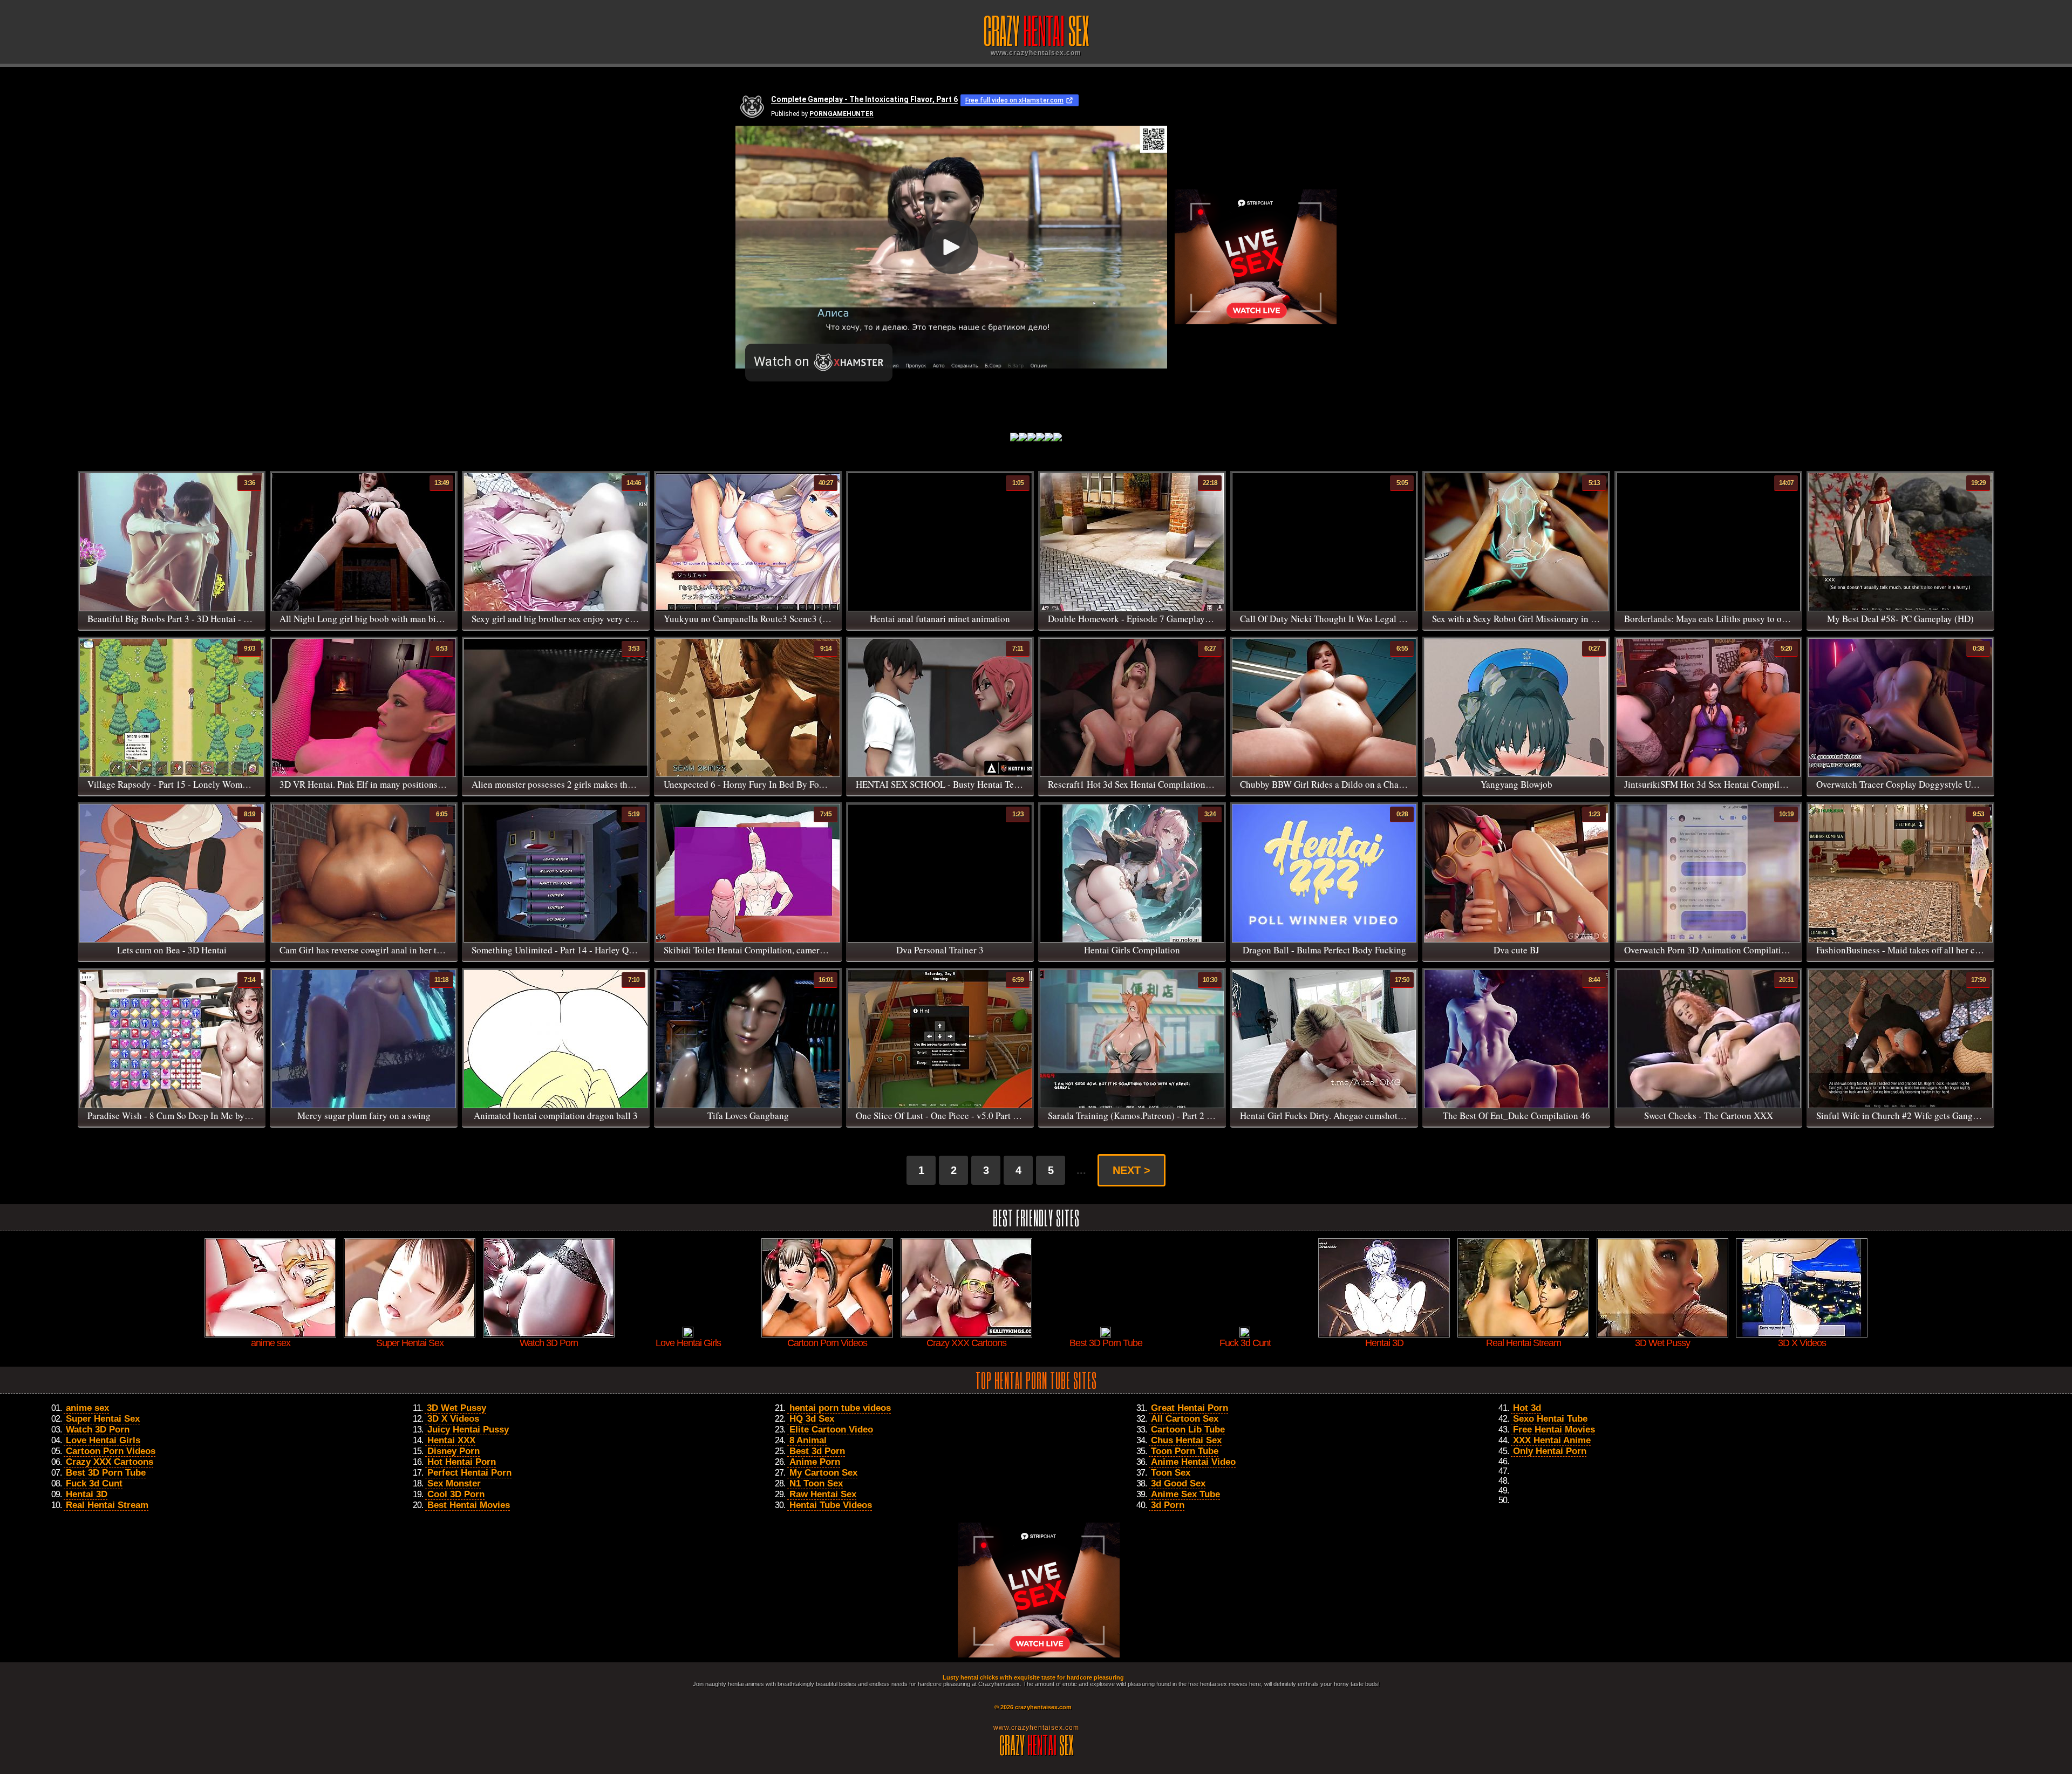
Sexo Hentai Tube (1550, 1419)
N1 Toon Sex (816, 1483)
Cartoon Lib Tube (1188, 1430)
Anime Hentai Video (1193, 1462)
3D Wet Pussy (456, 1408)
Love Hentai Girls (103, 1440)
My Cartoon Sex (823, 1473)
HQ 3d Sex (812, 1419)
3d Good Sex (1178, 1483)
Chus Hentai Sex (1186, 1440)
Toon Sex (1171, 1473)
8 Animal (808, 1440)
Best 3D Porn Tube (106, 1473)
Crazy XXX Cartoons (110, 1462)
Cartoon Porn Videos (111, 1451)
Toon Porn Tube (1185, 1451)
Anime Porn (815, 1462)
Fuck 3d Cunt (94, 1483)
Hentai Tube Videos (831, 1505)
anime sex (87, 1408)
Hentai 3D (87, 1494)
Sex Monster (454, 1483)
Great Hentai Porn (1190, 1408)
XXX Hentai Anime (1552, 1440)
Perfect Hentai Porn (469, 1473)
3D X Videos (453, 1419)
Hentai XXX (451, 1440)
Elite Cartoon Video (831, 1430)
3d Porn (1168, 1505)
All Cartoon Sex (1185, 1419)
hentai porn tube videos (840, 1408)
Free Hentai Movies (1554, 1430)
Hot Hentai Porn (462, 1462)
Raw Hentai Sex (823, 1494)
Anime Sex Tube (1185, 1494)
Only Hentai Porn (1550, 1451)
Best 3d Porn (817, 1451)
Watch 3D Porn (98, 1430)
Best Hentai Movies (469, 1505)
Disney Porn (454, 1451)
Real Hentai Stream (107, 1505)
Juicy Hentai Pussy (468, 1430)
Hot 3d (1527, 1408)
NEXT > (1132, 1170)
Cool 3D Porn (456, 1494)
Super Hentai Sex (103, 1419)
